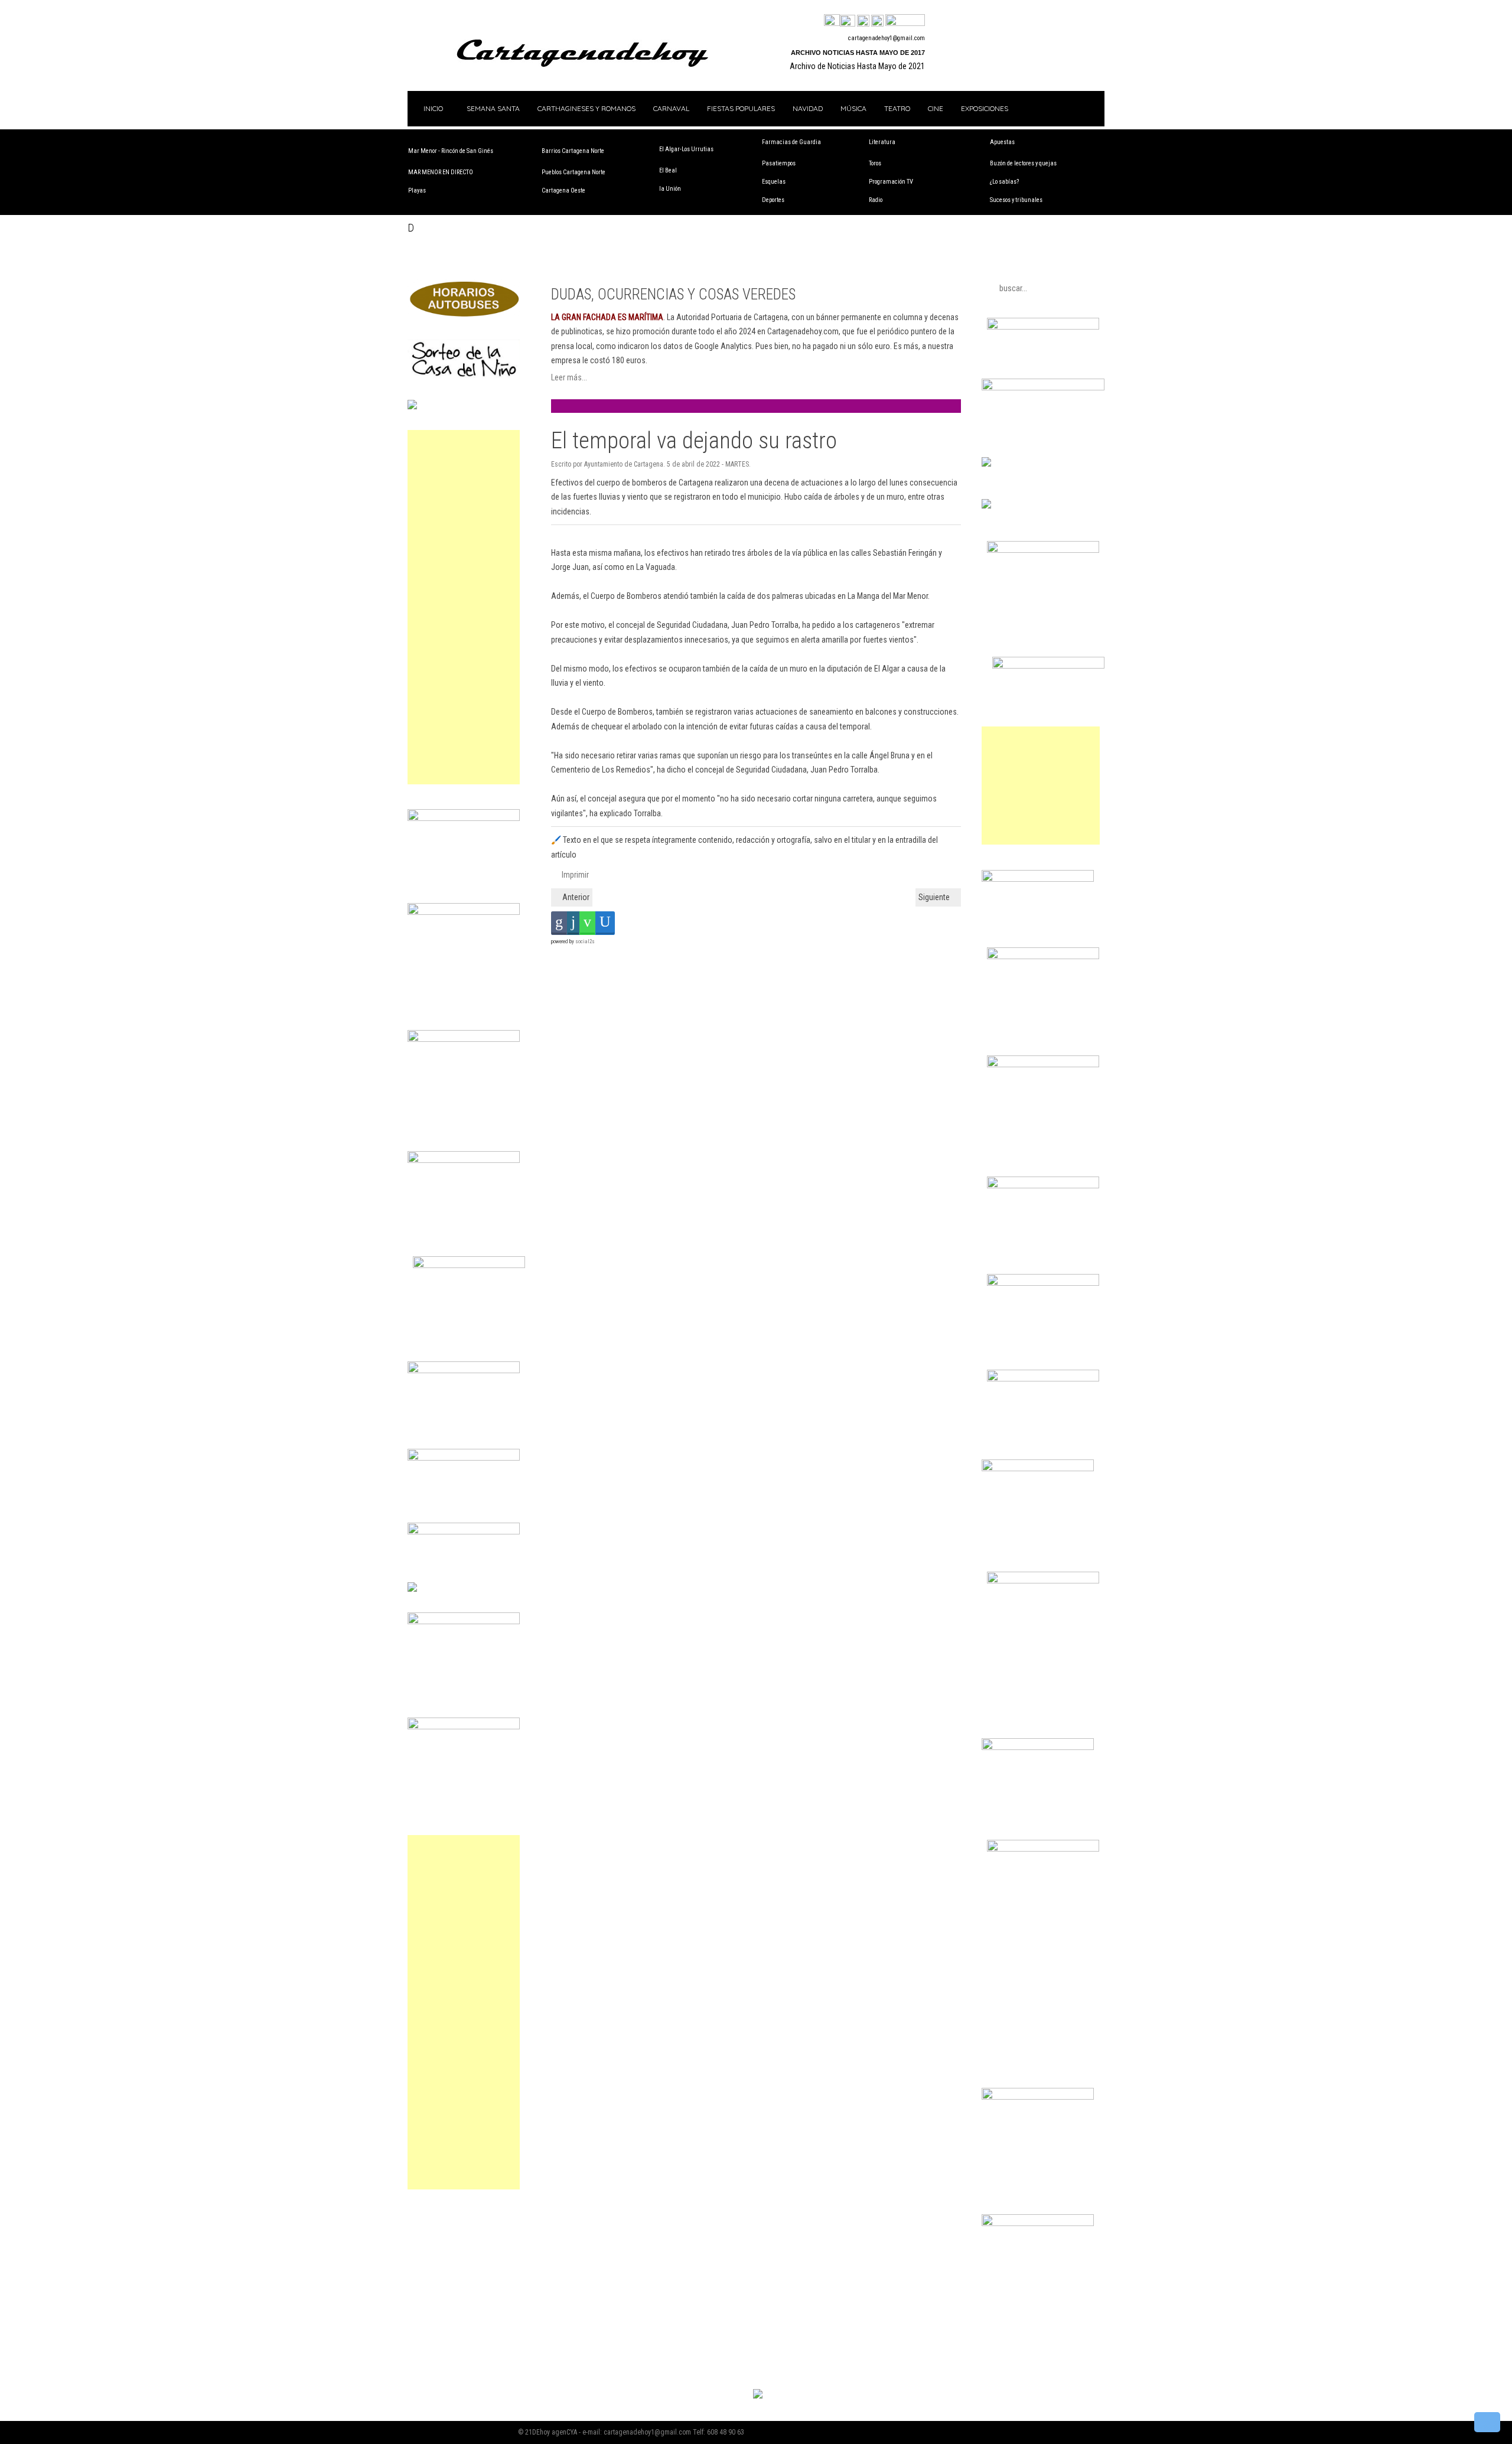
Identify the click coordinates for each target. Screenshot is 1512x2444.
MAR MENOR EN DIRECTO (441, 172)
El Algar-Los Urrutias (686, 149)
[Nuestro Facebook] (832, 21)
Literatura (882, 142)
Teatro (897, 108)
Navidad (808, 108)
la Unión (670, 189)
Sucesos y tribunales (1016, 200)
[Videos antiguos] (877, 21)
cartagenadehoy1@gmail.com (887, 38)
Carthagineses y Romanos (586, 108)
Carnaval (671, 108)
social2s (585, 941)
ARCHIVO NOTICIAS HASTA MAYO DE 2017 (858, 53)
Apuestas (1002, 142)
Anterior (575, 897)
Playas (417, 190)
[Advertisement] (464, 607)
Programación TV (891, 182)
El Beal (668, 170)
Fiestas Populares (741, 108)
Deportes (773, 200)
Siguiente (935, 897)
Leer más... (569, 377)
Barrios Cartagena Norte (573, 151)
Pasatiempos (779, 163)
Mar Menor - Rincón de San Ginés (451, 151)
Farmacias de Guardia (791, 142)
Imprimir (574, 875)
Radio (876, 200)
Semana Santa (493, 108)
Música (853, 108)
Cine (936, 108)
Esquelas (774, 182)
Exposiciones (985, 108)
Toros (875, 163)
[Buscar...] (905, 21)
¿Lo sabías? (1004, 182)
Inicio (432, 108)
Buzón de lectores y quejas (1023, 163)
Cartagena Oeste (563, 190)
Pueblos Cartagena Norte (573, 172)
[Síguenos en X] (848, 21)
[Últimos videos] (863, 21)
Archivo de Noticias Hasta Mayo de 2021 (857, 66)
